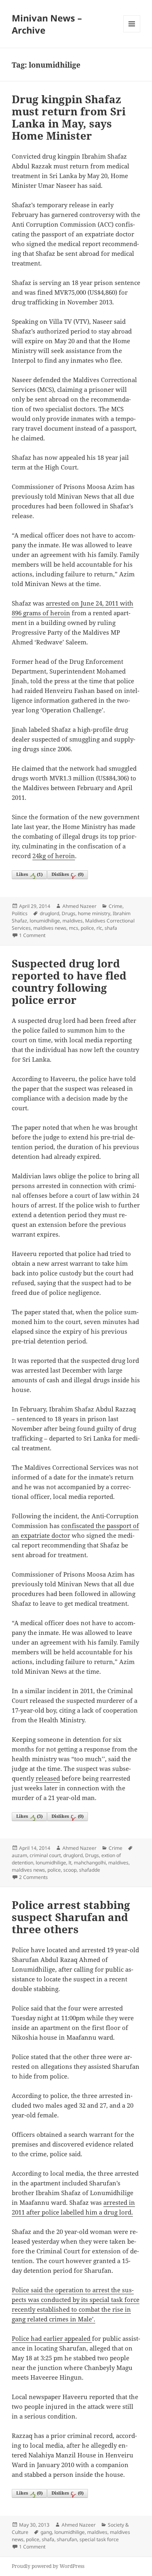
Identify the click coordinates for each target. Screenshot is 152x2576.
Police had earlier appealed (51, 2338)
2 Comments (33, 1877)
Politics (20, 913)
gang (46, 2532)
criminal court (45, 1855)
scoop (70, 1870)
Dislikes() (67, 874)
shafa (111, 928)
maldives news (50, 928)
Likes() (29, 874)
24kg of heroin (54, 856)
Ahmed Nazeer (79, 906)
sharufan (67, 2539)
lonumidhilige (45, 921)
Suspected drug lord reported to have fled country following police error (69, 982)
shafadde (90, 1870)
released (48, 1778)
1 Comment (32, 935)
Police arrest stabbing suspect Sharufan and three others (71, 1917)
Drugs (69, 913)
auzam (19, 1855)
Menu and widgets (132, 32)
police (87, 928)
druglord (49, 913)
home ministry (94, 913)
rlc (99, 928)
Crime (116, 906)
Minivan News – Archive (47, 24)
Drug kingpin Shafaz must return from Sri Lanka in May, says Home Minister (69, 117)
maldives (73, 921)
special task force (99, 2539)
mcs (74, 928)
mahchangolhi (90, 1863)
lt (70, 1863)
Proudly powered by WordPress (48, 2566)
